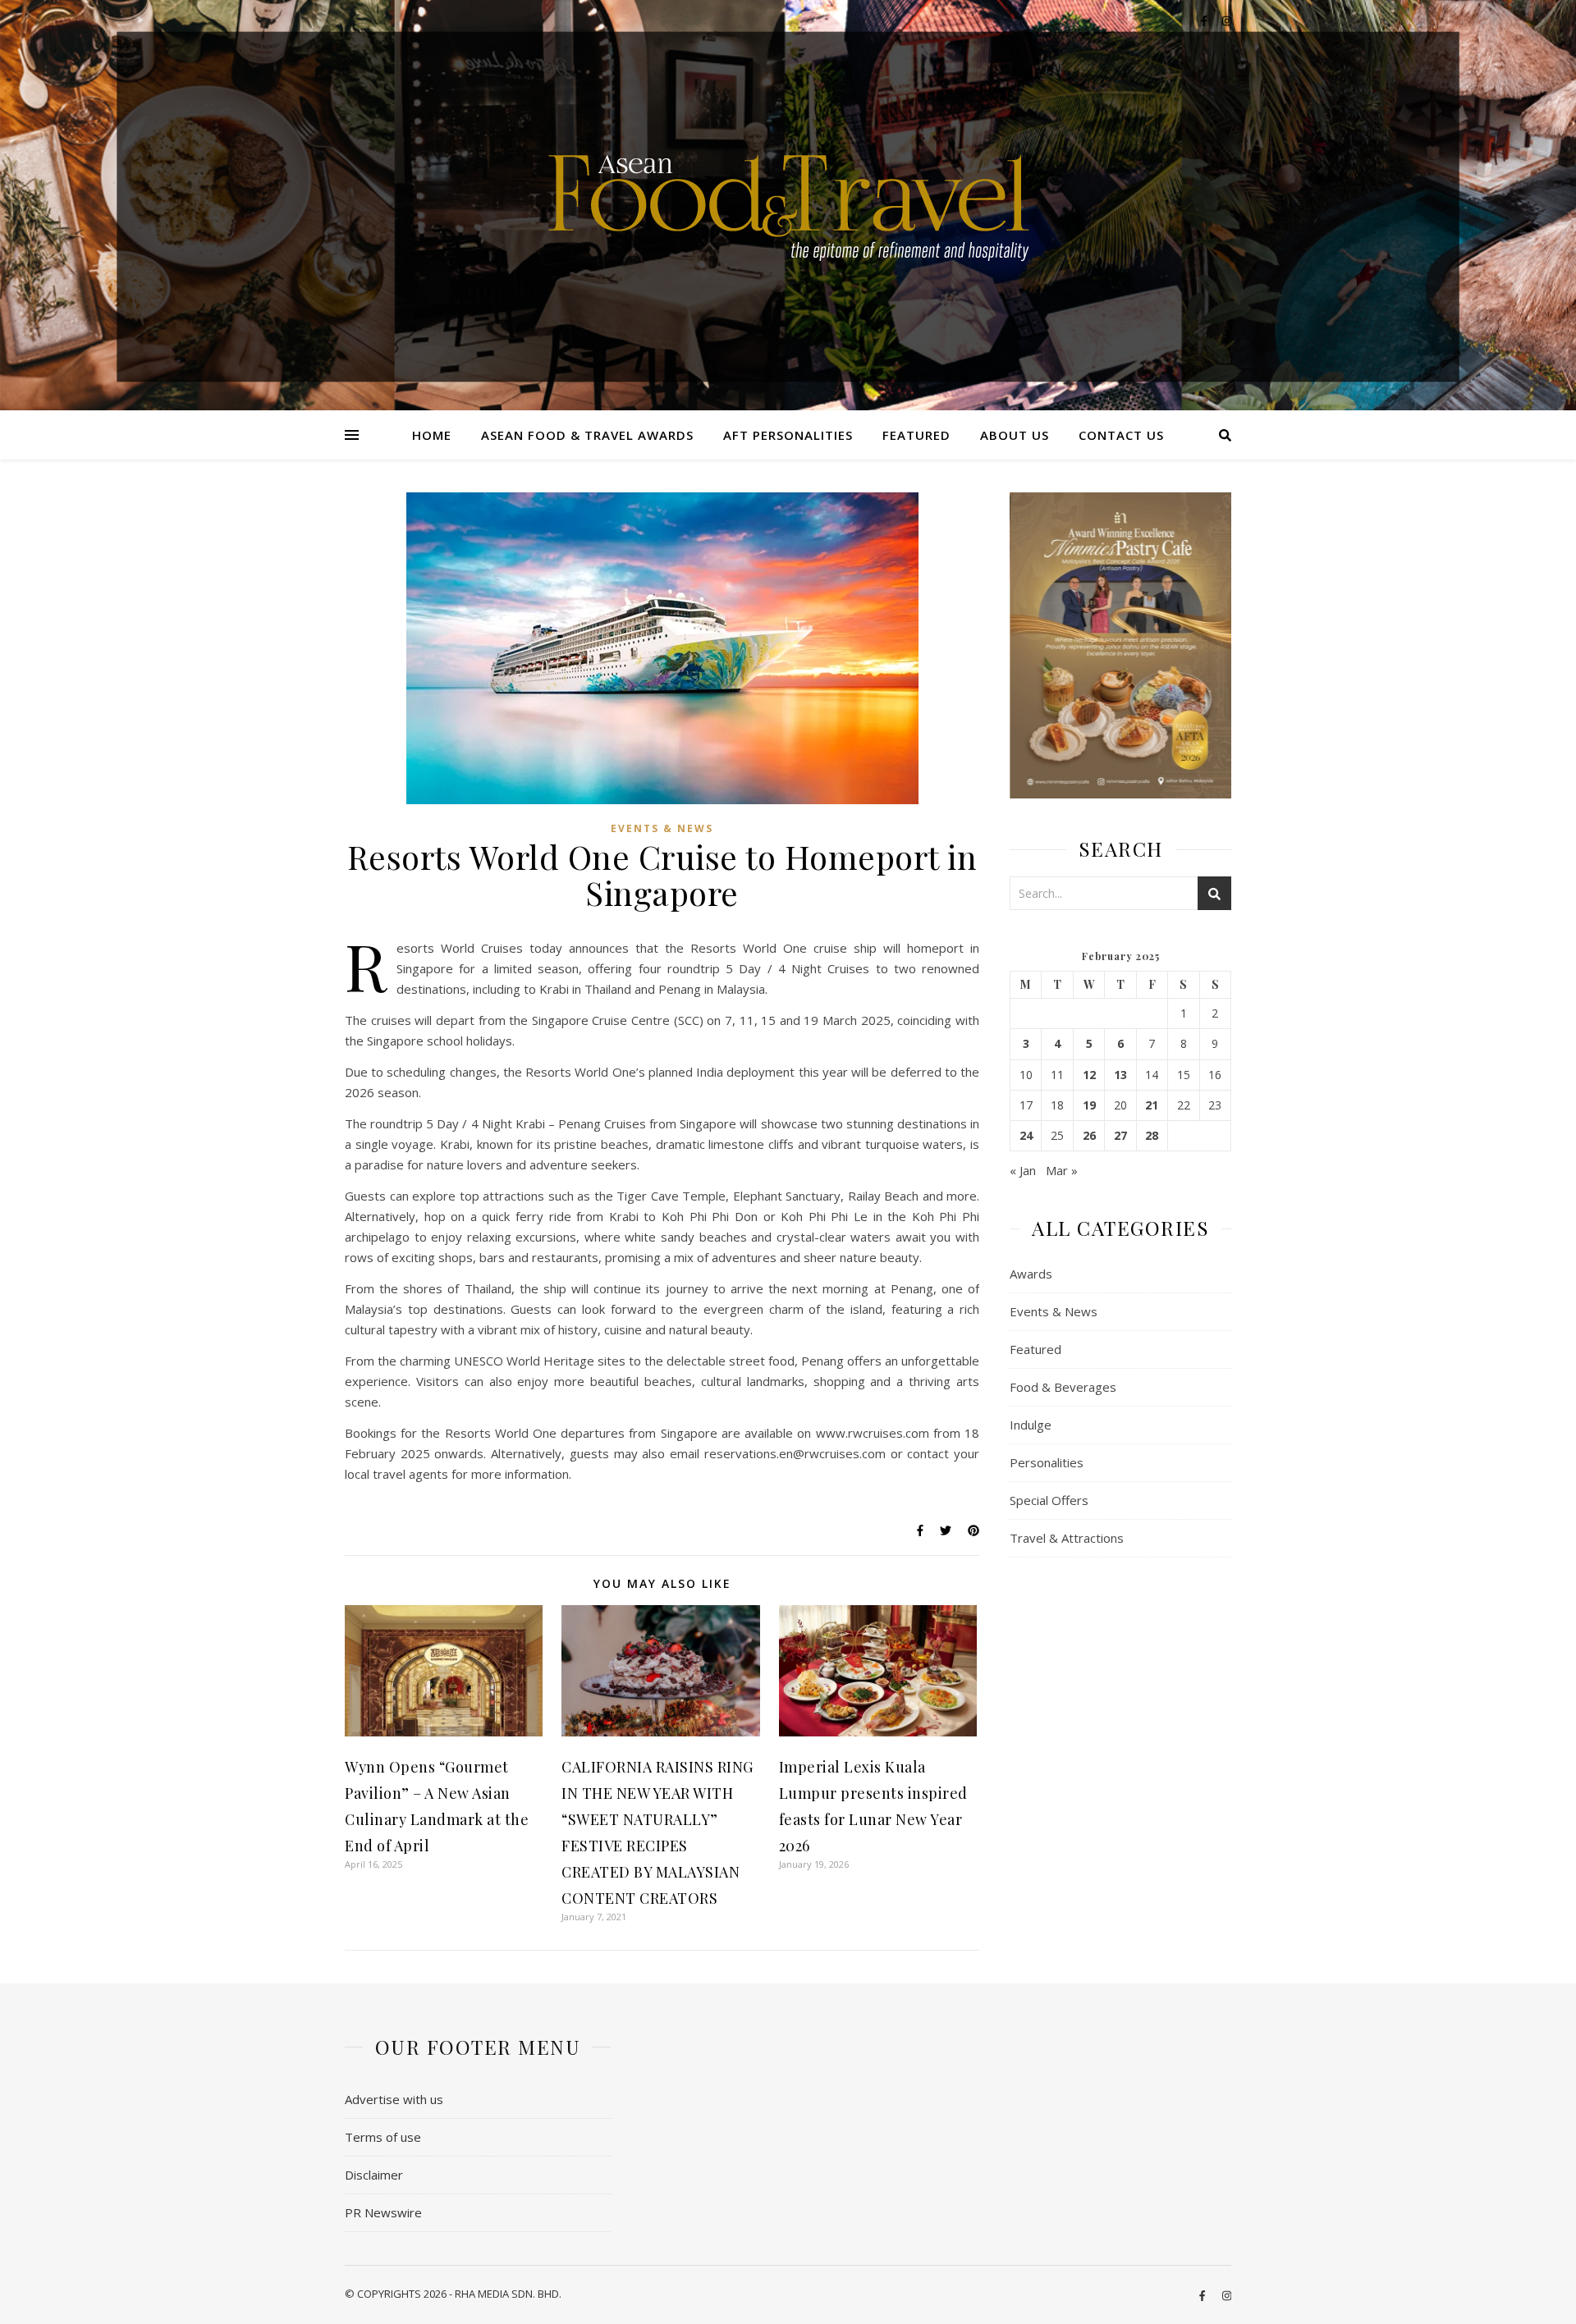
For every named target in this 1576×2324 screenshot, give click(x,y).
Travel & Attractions (1067, 1538)
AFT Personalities (788, 435)
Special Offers (1049, 1500)
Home (432, 435)
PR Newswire (383, 2212)
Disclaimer (374, 2175)
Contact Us (1121, 435)
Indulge (1031, 1425)
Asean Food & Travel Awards (587, 435)
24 (1026, 1136)
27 (1120, 1136)
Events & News (662, 828)
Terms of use (383, 2137)
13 (1120, 1075)
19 (1089, 1105)
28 (1152, 1136)
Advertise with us (394, 2099)
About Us (1015, 435)
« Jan (1023, 1170)
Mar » (1062, 1170)
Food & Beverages (1063, 1387)
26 (1089, 1136)
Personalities (1047, 1462)
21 (1152, 1105)
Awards (1031, 1274)
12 (1089, 1075)
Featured (916, 435)
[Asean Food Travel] (788, 199)
